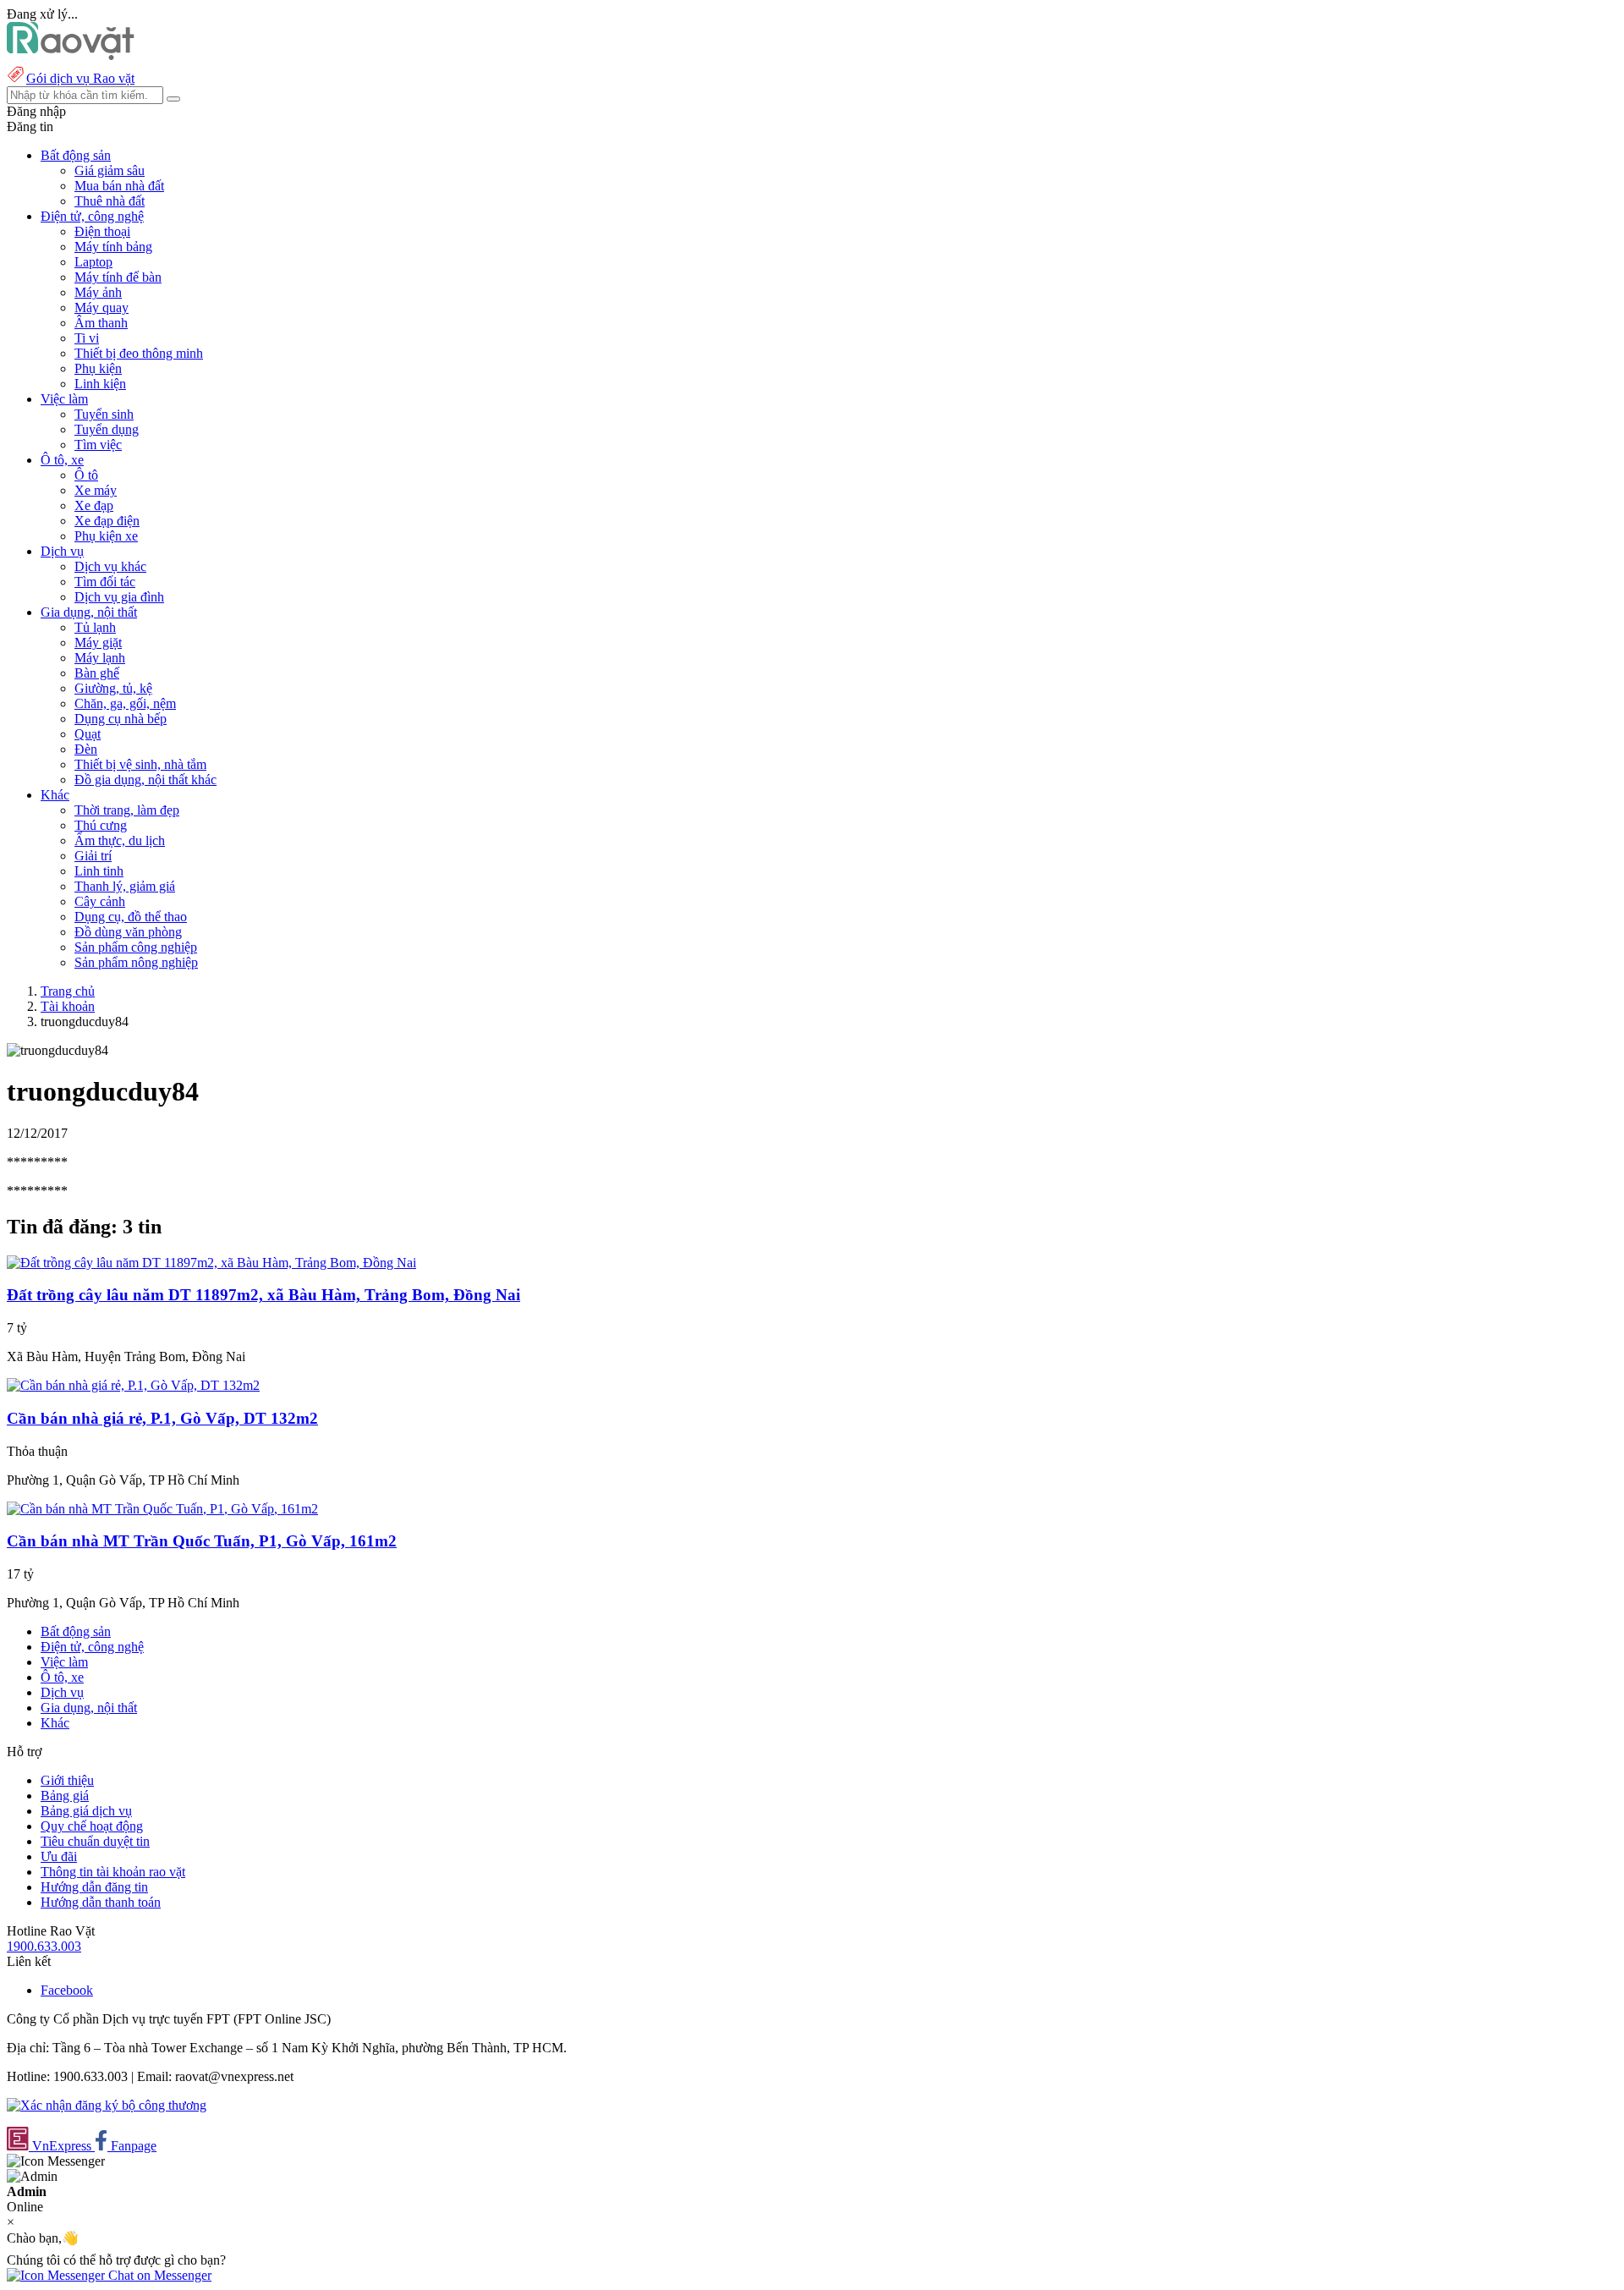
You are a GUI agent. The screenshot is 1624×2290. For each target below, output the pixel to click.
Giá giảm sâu (110, 170)
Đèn (86, 749)
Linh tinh (99, 871)
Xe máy (96, 490)
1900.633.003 (44, 1946)
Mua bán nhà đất (119, 186)
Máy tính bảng (113, 247)
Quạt (88, 734)
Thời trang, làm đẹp (127, 810)
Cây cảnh (100, 901)
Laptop (93, 262)
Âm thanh (101, 323)
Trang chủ (68, 991)
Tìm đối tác (105, 582)
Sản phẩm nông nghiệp (136, 962)
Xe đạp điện (107, 521)
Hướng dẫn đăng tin (94, 1887)
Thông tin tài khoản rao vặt (113, 1872)
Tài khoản (68, 1006)
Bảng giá (65, 1796)
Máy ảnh (98, 292)
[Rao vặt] (71, 55)
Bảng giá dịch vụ (86, 1811)
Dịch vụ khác (110, 566)
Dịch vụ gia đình (119, 597)
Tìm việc (98, 445)
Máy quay (101, 308)
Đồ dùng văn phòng (128, 932)
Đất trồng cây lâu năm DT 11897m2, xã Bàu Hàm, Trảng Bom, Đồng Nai (263, 1295)
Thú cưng (101, 825)
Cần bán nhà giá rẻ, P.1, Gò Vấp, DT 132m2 (162, 1418)
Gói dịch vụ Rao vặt (80, 78)
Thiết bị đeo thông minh (139, 353)
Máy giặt (98, 643)
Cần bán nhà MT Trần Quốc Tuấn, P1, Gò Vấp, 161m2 (202, 1541)
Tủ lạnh (95, 627)
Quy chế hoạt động (92, 1826)
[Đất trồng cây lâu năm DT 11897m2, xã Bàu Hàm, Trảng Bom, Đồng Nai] (211, 1263)
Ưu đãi (59, 1856)
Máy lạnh (100, 658)
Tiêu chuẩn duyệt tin (95, 1841)
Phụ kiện (98, 368)
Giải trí (93, 856)
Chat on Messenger (158, 2275)
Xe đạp (94, 505)
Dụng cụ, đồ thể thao (131, 917)
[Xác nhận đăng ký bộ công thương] (107, 2105)
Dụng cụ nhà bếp (121, 719)
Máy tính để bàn (118, 277)
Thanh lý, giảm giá (125, 886)
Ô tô (86, 475)
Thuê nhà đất (110, 201)
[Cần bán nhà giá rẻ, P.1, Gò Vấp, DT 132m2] (133, 1385)
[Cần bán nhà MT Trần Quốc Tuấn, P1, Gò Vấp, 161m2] (162, 1509)
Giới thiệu (67, 1780)
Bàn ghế (97, 673)
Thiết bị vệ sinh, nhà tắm (140, 764)
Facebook (67, 1990)
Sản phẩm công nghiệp (136, 947)
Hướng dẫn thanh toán (101, 1902)
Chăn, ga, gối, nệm (125, 703)
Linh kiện (100, 384)
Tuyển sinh (104, 414)
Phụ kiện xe (106, 536)
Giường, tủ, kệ (113, 688)
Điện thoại (102, 231)
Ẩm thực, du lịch (120, 840)
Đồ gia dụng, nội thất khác (145, 780)
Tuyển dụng (107, 429)
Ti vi (87, 338)
